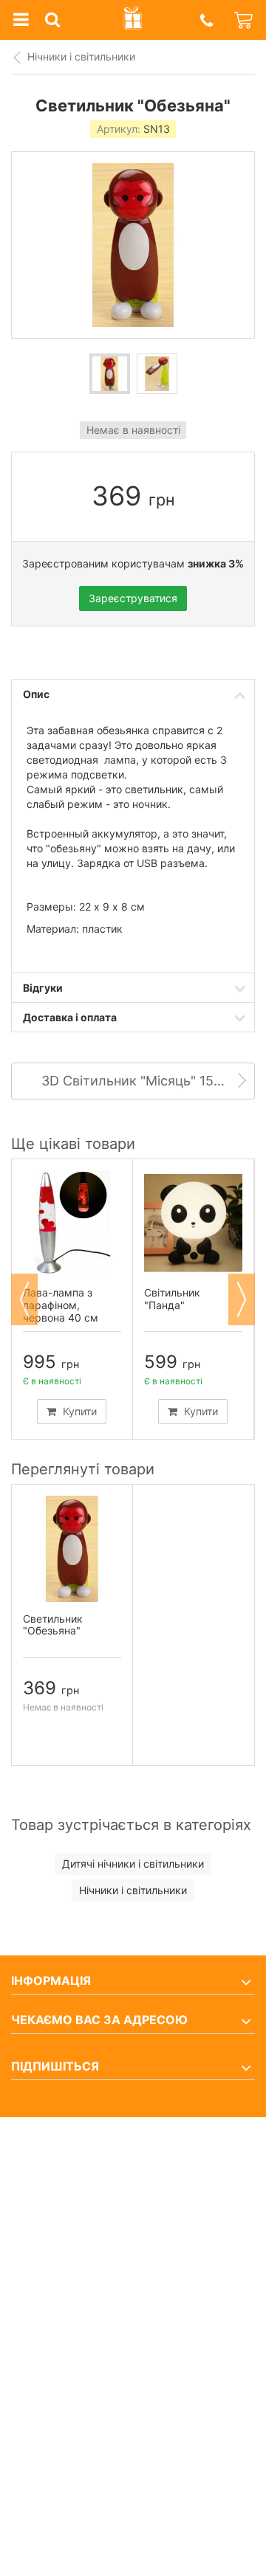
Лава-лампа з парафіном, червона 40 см (61, 1305)
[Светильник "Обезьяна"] (110, 374)
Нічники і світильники (81, 56)
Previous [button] (24, 1299)
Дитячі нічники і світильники (133, 1864)
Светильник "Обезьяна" (53, 1625)
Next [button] (242, 1299)
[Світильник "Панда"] (193, 1223)
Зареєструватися (133, 598)
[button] (206, 20)
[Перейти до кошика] (245, 20)
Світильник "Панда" (172, 1299)
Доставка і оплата (70, 1017)
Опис (36, 694)
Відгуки (43, 988)
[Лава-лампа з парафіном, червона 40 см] (72, 1223)
